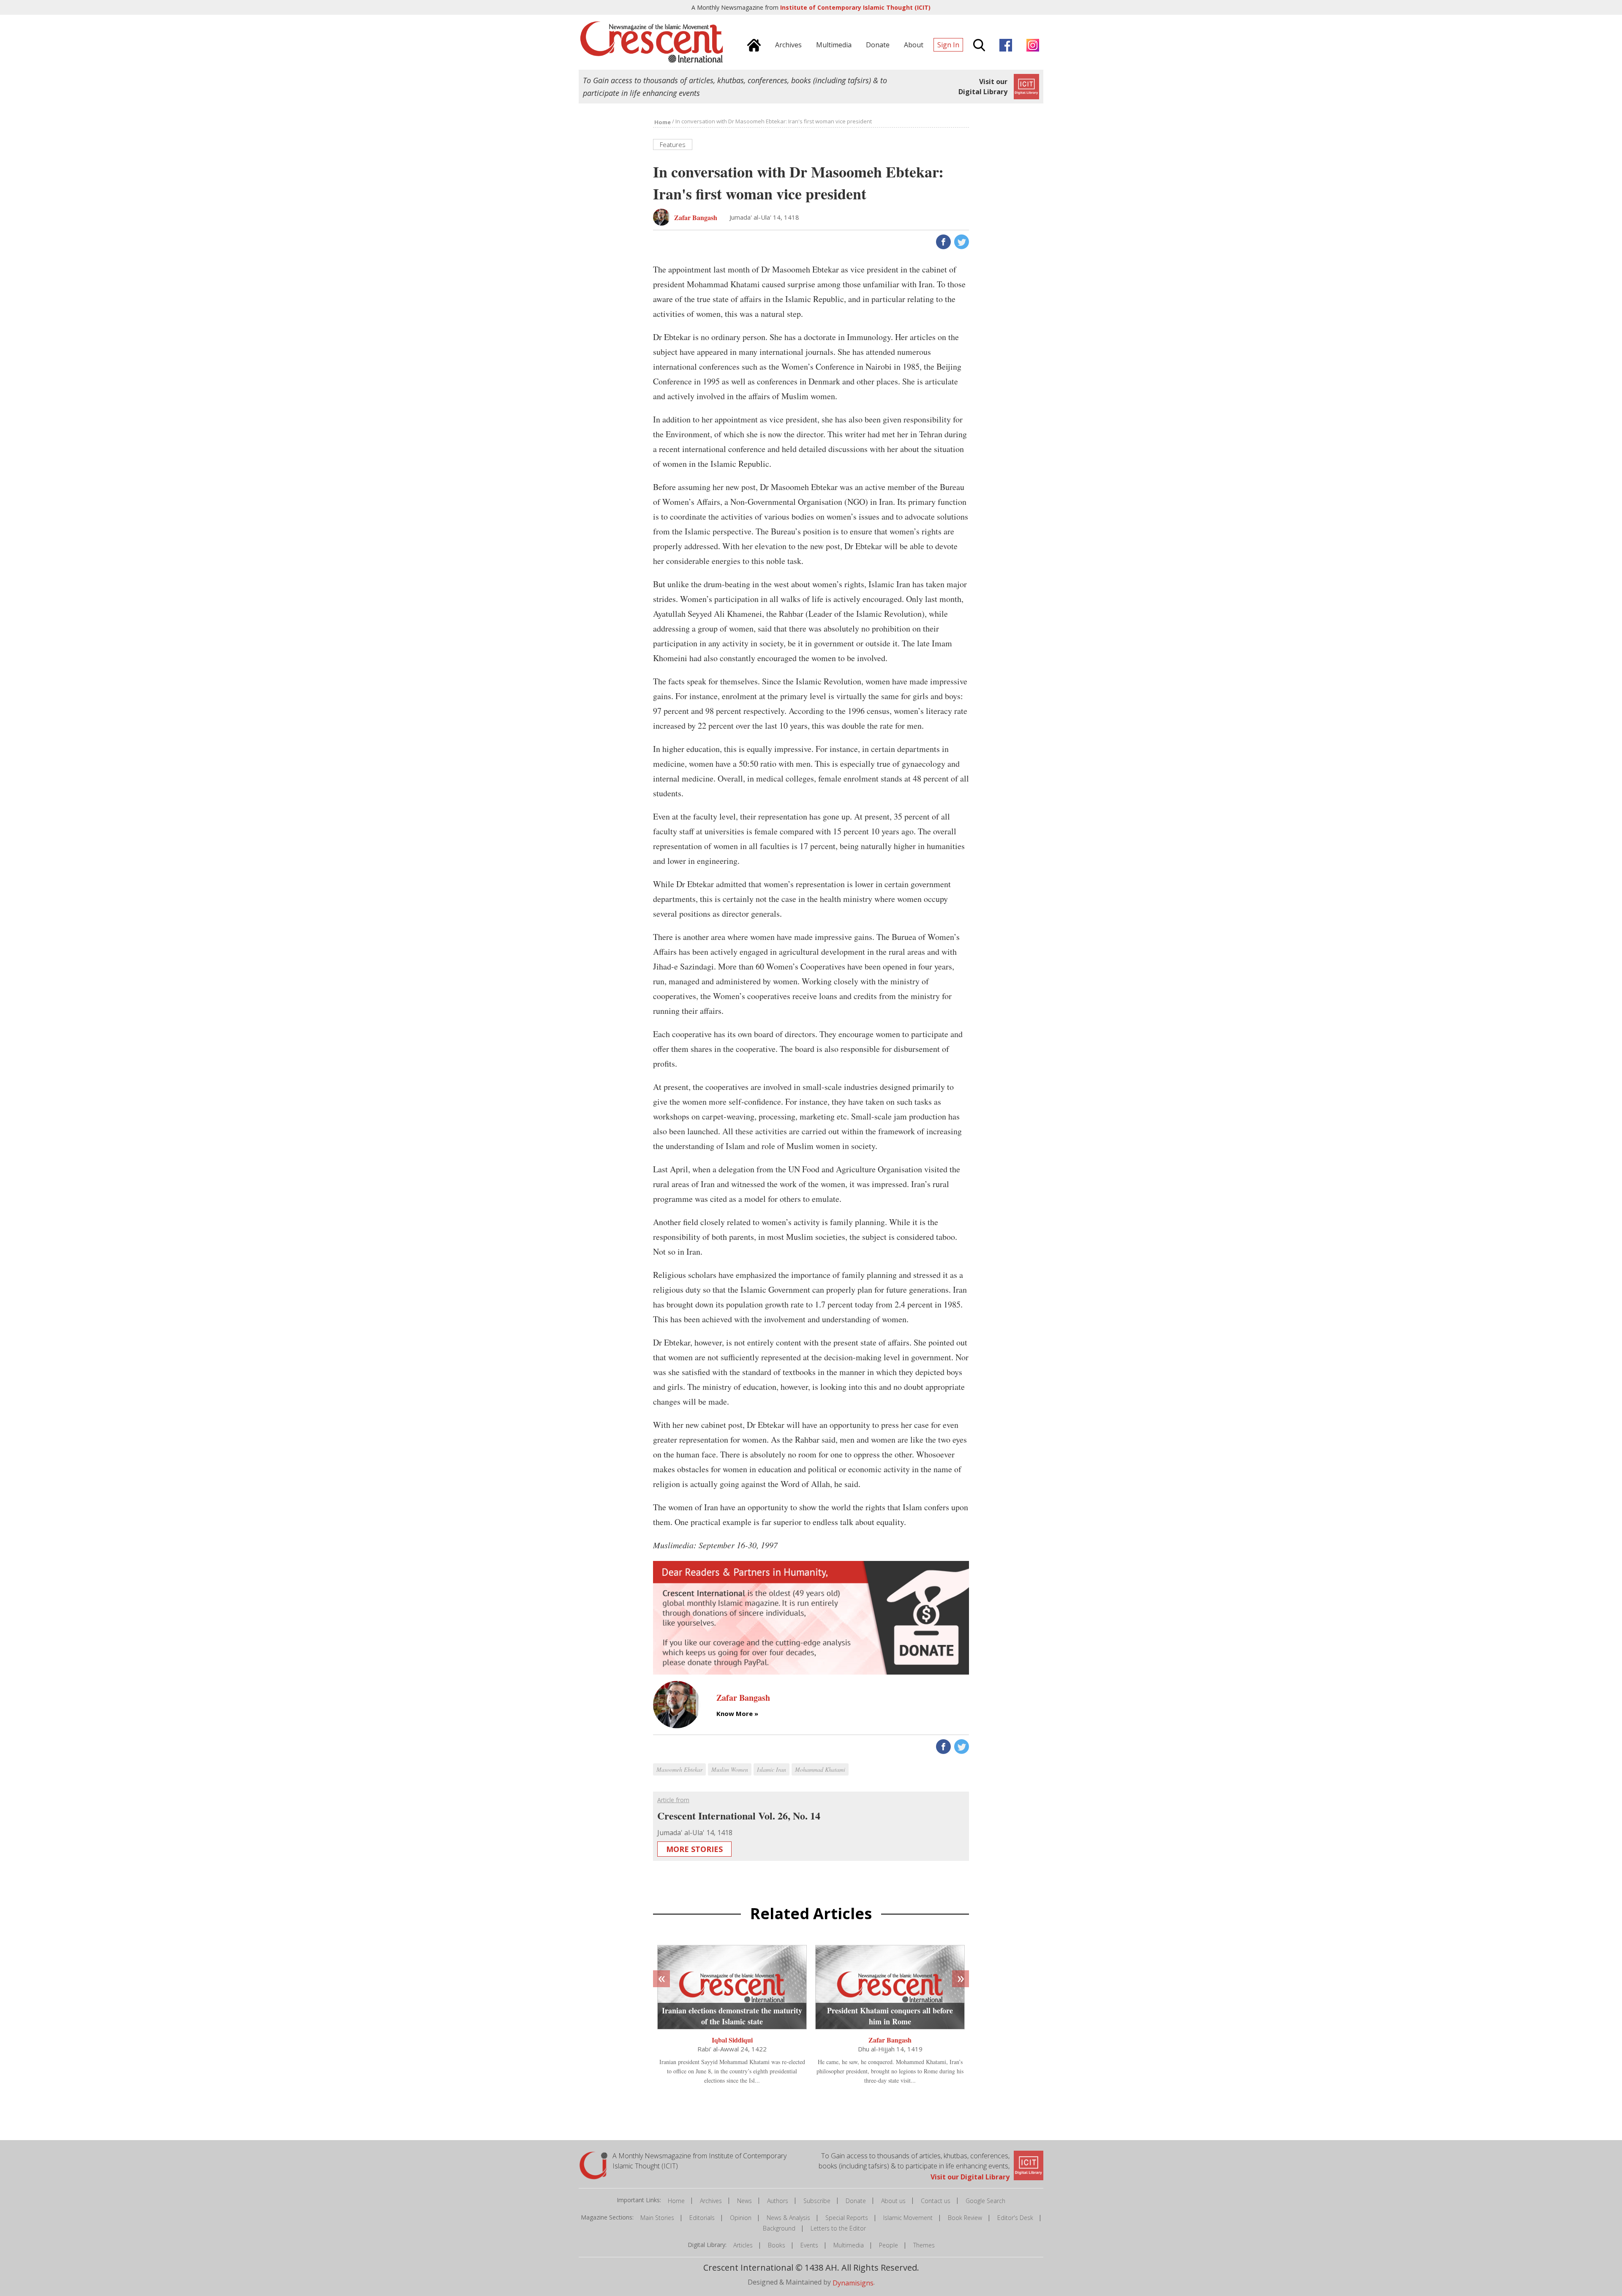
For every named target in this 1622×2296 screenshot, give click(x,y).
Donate (856, 2201)
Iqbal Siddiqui (732, 2040)
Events (809, 2245)
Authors (778, 2201)
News (744, 2201)
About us (893, 2201)
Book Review (965, 2218)
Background (779, 2228)
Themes (924, 2245)
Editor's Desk (1015, 2218)
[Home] (752, 44)
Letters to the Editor (838, 2228)
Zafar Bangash (890, 2040)
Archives (711, 2201)
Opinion (741, 2218)
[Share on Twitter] (961, 241)
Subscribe (817, 2201)
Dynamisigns (853, 2283)
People (889, 2245)
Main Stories (657, 2218)
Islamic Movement (908, 2218)
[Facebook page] (1004, 44)
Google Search (985, 2201)
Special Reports (847, 2218)
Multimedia (849, 2245)
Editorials (702, 2218)
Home (676, 2201)
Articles (743, 2245)
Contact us (936, 2201)
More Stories (694, 1849)
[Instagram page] (1031, 44)
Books (777, 2245)
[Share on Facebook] (943, 241)
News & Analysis (788, 2218)
